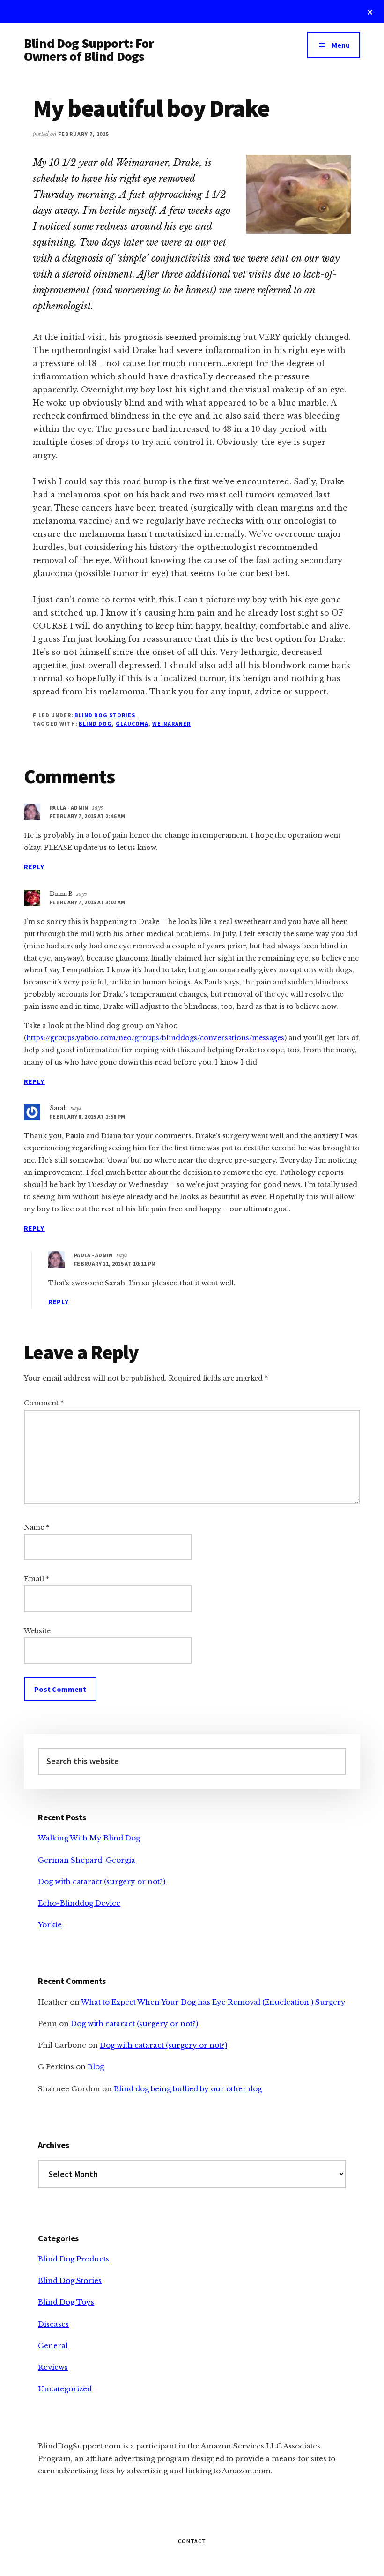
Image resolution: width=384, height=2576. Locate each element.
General (53, 2346)
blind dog (95, 724)
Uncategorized (65, 2389)
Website (37, 1631)
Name (37, 1527)
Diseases (53, 2324)
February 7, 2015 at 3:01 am (88, 902)
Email (37, 1579)
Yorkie (50, 1925)
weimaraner (172, 724)
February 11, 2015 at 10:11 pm (115, 1264)
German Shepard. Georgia (87, 1860)
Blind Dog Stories (105, 715)
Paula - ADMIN (69, 807)
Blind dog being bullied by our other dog (188, 2089)
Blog (96, 2067)
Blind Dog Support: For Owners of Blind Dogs (89, 50)
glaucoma (132, 724)
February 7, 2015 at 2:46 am (88, 816)
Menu (341, 45)
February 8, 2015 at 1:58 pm (88, 1116)
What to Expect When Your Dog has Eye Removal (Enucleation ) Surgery (213, 2002)
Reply (34, 867)
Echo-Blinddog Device (79, 1903)
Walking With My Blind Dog (89, 1838)
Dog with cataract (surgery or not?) (102, 1881)
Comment (44, 1403)
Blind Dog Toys (66, 2302)
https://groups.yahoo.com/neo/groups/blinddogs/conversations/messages (155, 1038)
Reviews (53, 2367)
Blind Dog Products (74, 2259)
